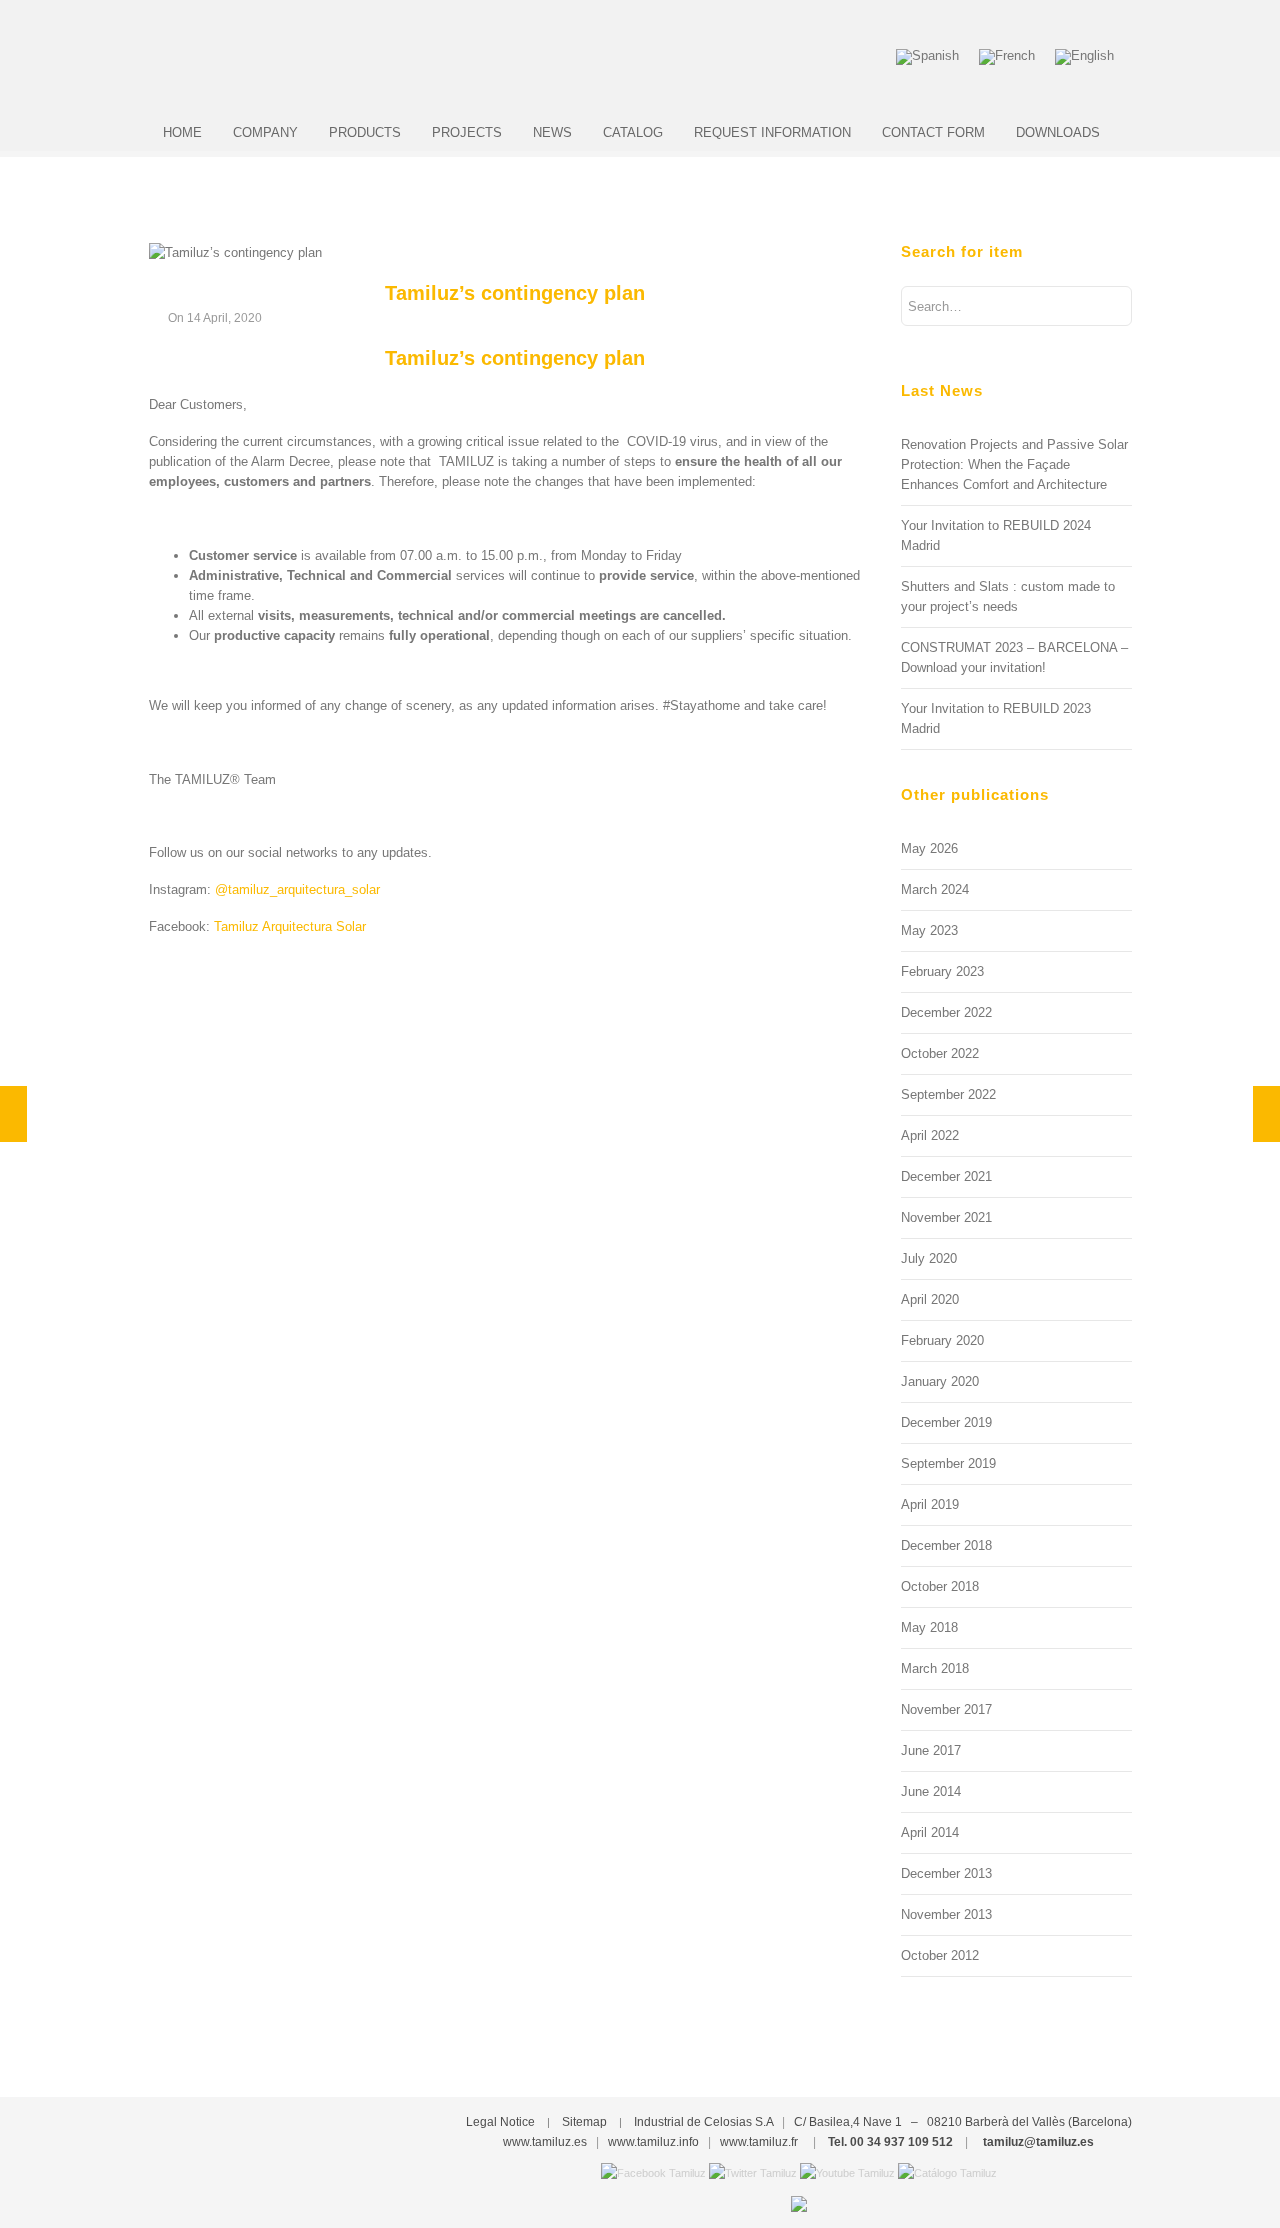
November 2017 (946, 1709)
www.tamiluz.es (545, 2142)
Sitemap (584, 2122)
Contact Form (933, 132)
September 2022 (948, 1094)
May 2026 (929, 848)
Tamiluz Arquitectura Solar (290, 926)
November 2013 (946, 1914)
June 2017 (931, 1750)
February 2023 (942, 971)
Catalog (633, 132)
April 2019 (930, 1504)
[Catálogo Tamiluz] (947, 2172)
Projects (467, 132)
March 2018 (935, 1668)
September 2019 (948, 1463)
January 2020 (940, 1381)
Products (365, 132)
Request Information (772, 132)
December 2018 (946, 1545)
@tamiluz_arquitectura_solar (297, 889)
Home (182, 132)
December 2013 (946, 1873)
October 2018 (940, 1586)
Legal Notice (500, 2122)
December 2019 (946, 1422)
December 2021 (946, 1176)
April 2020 (930, 1299)
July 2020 (929, 1258)
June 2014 (931, 1791)
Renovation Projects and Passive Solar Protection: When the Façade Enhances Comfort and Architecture (1014, 464)
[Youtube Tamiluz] (847, 2172)
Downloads (1058, 132)
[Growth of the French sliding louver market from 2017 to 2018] (13, 1114)
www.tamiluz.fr (759, 2142)
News (552, 132)
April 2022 (930, 1135)
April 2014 (930, 1832)
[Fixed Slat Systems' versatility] (1266, 1114)
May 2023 (929, 930)
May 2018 (929, 1627)
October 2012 (940, 1955)
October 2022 (940, 1053)
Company (265, 132)
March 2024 (935, 889)
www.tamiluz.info (653, 2142)
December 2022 (946, 1012)
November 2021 (946, 1217)
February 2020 (942, 1340)
